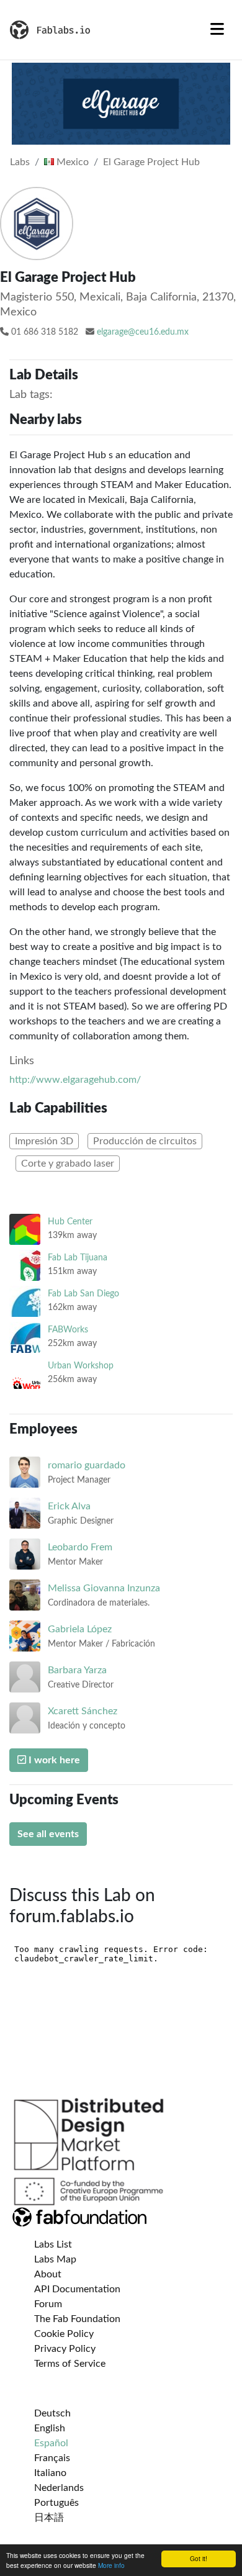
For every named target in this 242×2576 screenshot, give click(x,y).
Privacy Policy (65, 2349)
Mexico (71, 162)
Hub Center (70, 1222)
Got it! (199, 2558)
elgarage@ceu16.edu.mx (143, 332)
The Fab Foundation (77, 2319)
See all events (48, 1834)
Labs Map (55, 2259)
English (50, 2428)
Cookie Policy (64, 2334)
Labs (20, 162)
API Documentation (77, 2289)
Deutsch (52, 2413)
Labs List (53, 2244)
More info (111, 2565)
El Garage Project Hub (151, 162)
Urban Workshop (81, 1366)
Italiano (50, 2473)
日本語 (49, 2518)
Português (56, 2503)
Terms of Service (70, 2364)
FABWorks (68, 1330)
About (48, 2274)
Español (51, 2443)
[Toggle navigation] (217, 30)
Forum (48, 2304)
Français (52, 2458)
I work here (53, 1760)
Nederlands (59, 2488)
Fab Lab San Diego (83, 1294)
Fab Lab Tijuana (78, 1258)
